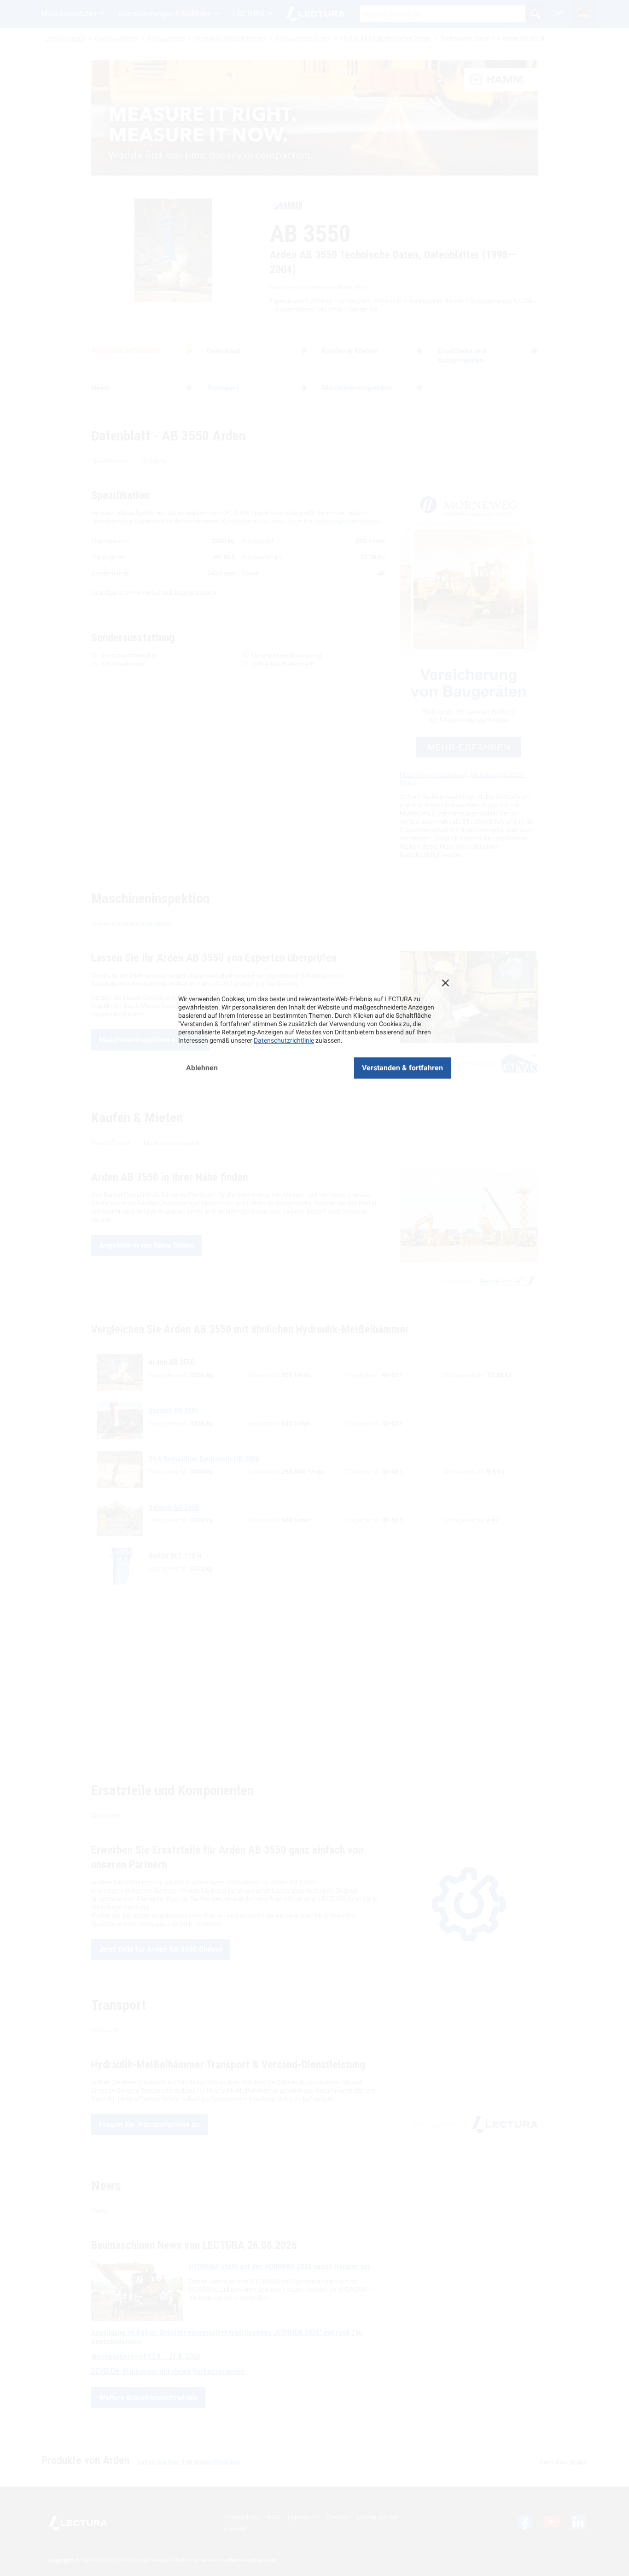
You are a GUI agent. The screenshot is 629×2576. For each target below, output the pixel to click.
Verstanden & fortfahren (402, 1068)
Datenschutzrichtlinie (284, 1040)
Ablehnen (202, 1068)
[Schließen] (445, 983)
